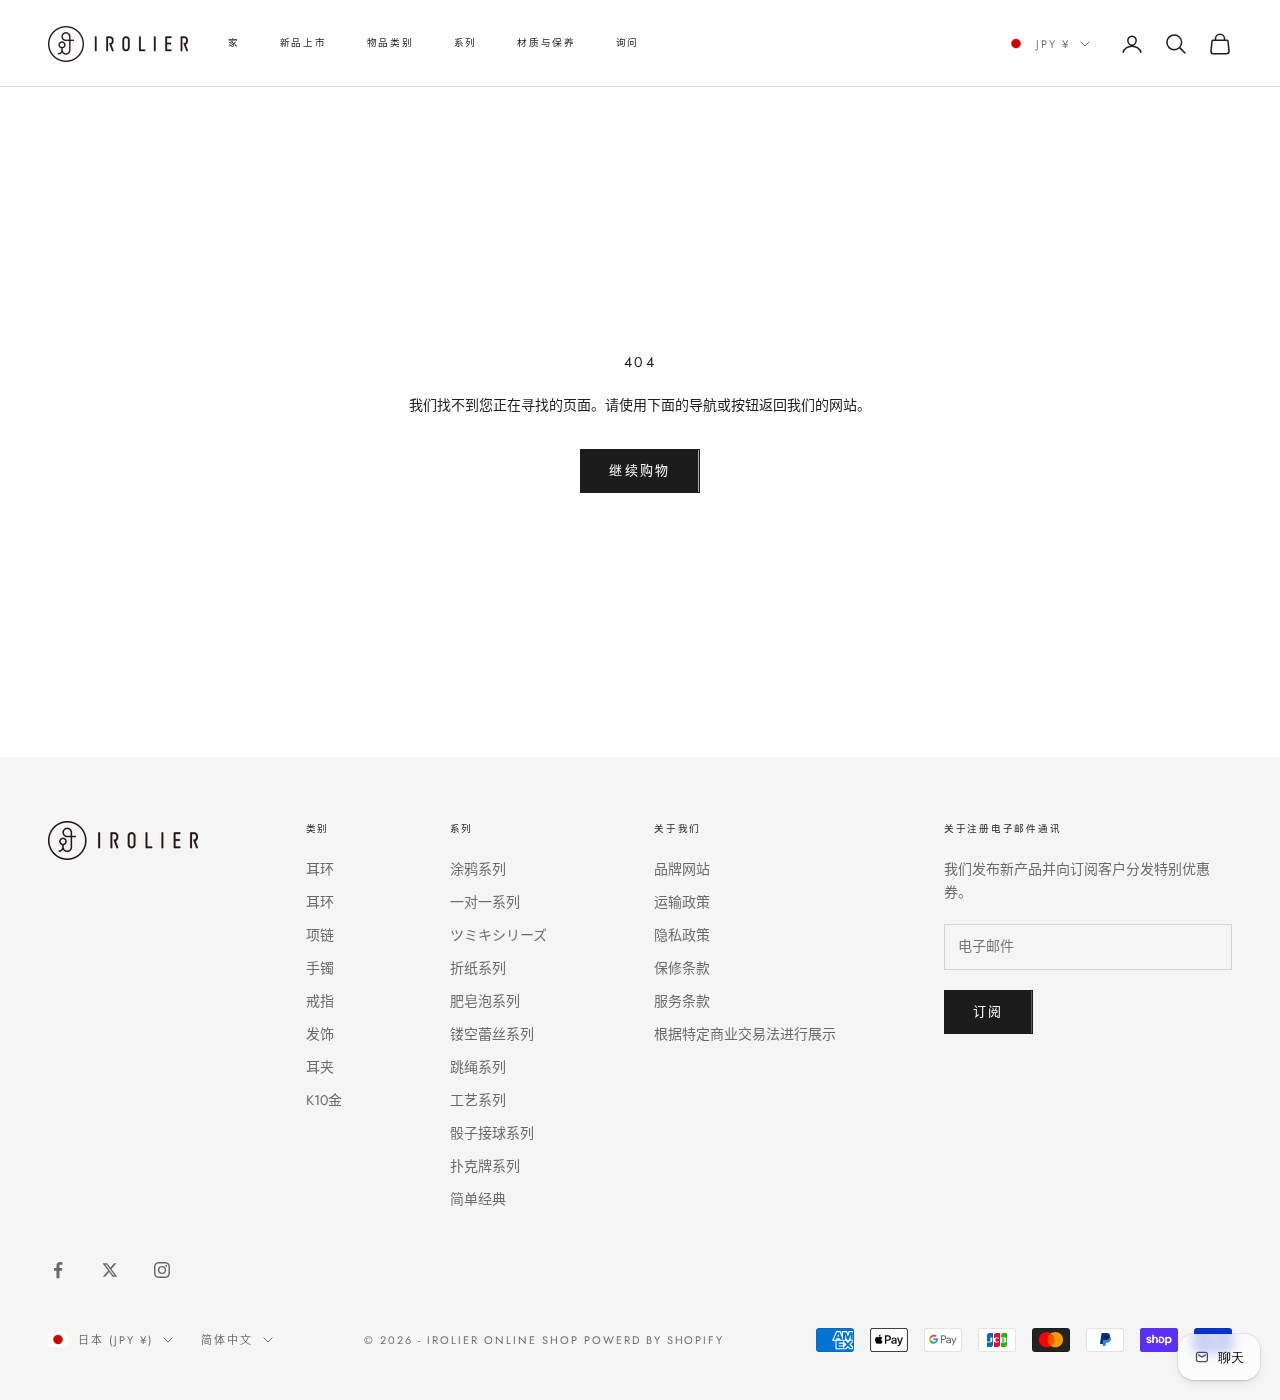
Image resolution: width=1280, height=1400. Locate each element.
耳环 (320, 869)
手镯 (320, 968)
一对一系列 (485, 902)
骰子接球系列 (492, 1133)
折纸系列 (478, 968)
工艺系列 (478, 1100)
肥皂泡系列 (485, 1001)
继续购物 (639, 470)
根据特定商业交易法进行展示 (745, 1034)
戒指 (320, 1001)
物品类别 (390, 43)
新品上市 (303, 43)
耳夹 (320, 1067)
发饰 (320, 1034)
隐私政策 (682, 935)
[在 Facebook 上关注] (58, 1270)
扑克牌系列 (485, 1166)
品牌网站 (682, 869)
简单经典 (478, 1199)
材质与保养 (546, 43)
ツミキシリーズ (498, 935)
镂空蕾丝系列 (492, 1034)
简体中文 (227, 1340)
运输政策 (682, 902)
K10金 (324, 1100)
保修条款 (682, 968)
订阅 (988, 1011)
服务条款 (682, 1001)
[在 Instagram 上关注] (162, 1270)
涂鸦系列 (478, 869)
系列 (465, 43)
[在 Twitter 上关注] (110, 1270)
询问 (627, 43)
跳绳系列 (478, 1067)
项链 (320, 935)
